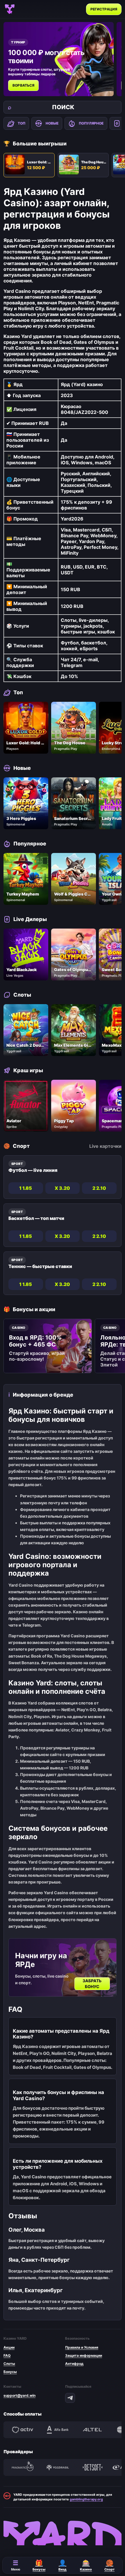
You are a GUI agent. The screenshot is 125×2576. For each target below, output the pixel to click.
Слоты (9, 2364)
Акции (9, 2347)
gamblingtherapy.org (86, 2499)
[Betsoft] (92, 2467)
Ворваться (23, 85)
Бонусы (10, 2372)
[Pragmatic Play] (23, 2467)
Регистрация (104, 9)
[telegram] (70, 2398)
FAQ (7, 2355)
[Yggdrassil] (58, 2467)
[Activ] (23, 2430)
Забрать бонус (92, 1984)
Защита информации (84, 2355)
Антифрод (74, 2364)
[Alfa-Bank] (58, 2430)
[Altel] (92, 2430)
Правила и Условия (82, 2347)
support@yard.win (19, 2395)
